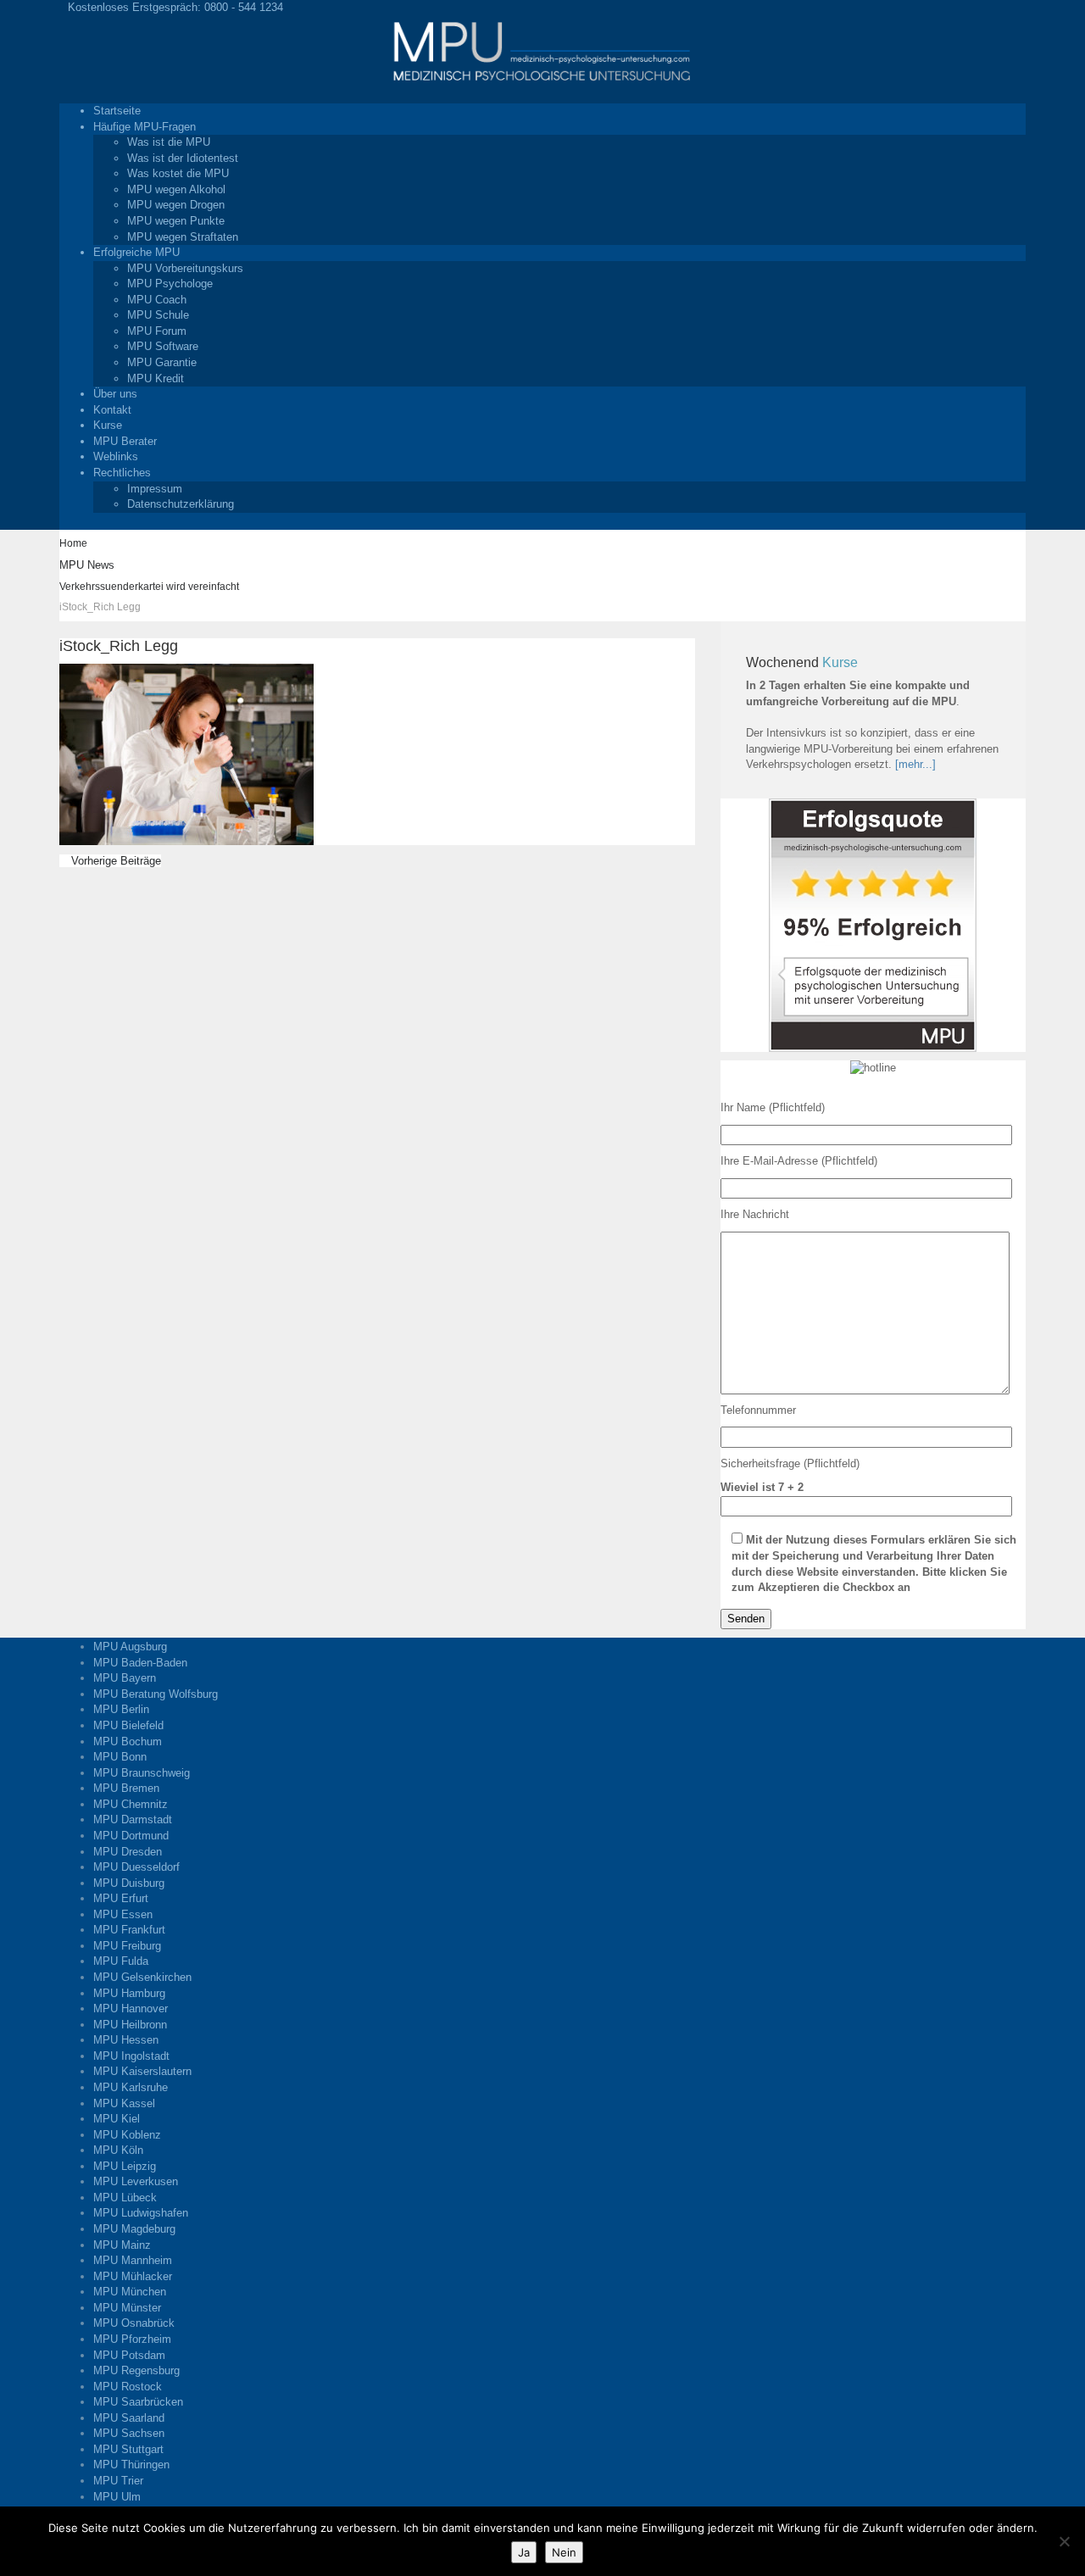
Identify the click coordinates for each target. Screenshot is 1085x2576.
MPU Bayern (125, 1678)
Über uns (115, 394)
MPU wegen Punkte (176, 221)
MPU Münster (127, 2308)
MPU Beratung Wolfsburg (156, 1694)
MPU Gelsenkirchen (142, 1977)
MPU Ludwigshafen (141, 2213)
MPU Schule (158, 315)
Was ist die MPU (169, 142)
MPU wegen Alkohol (176, 189)
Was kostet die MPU (178, 173)
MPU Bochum (128, 1741)
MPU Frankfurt (129, 1930)
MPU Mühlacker (133, 2276)
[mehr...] (915, 764)
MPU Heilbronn (130, 2025)
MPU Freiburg (127, 1946)
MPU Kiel (117, 2119)
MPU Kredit (156, 378)
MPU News (87, 565)
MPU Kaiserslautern (142, 2071)
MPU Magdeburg (134, 2229)
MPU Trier (118, 2481)
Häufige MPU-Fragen (145, 127)
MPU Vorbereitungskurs (185, 268)
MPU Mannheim (133, 2260)
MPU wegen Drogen (176, 205)
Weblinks (116, 456)
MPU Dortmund (131, 1836)
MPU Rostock (128, 2387)
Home (73, 543)
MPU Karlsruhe (131, 2087)
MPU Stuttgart (128, 2449)
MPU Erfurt (121, 1898)
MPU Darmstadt (133, 1819)
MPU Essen (123, 1914)
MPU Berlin (121, 1709)
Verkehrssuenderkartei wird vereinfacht (149, 587)
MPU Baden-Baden (140, 1663)
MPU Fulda (121, 1961)
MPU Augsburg (130, 1647)
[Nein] (1064, 2541)
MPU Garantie (162, 362)
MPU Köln (118, 2150)
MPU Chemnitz (131, 1804)
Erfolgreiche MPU (136, 252)
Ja (524, 2552)
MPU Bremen (126, 1788)
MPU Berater (125, 441)
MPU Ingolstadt (131, 2056)
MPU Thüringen (131, 2465)
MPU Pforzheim (132, 2339)
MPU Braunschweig (142, 1773)
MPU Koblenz (127, 2135)
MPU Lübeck (125, 2198)
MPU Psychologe (170, 284)
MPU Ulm (117, 2497)
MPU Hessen (126, 2040)
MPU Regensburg (136, 2370)
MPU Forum (157, 331)
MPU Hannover (131, 2009)
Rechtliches (122, 473)
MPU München (130, 2292)
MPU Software (163, 346)
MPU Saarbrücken (138, 2402)
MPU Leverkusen (136, 2181)
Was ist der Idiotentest (183, 158)
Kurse (108, 425)
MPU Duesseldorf (136, 1867)
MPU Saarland (129, 2418)
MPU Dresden (128, 1852)
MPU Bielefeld (128, 1725)
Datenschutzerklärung (181, 504)
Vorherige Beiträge (114, 861)
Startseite (117, 111)
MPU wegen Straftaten (183, 237)
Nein (564, 2552)
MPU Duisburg (129, 1883)
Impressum (155, 489)
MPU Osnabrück (134, 2323)
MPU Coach (157, 300)
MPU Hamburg (129, 1993)
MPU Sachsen (129, 2433)
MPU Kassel (124, 2103)
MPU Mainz (122, 2245)
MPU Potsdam (129, 2355)
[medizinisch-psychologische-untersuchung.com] (542, 50)
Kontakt (112, 410)
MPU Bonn (120, 1757)
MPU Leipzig (125, 2166)
